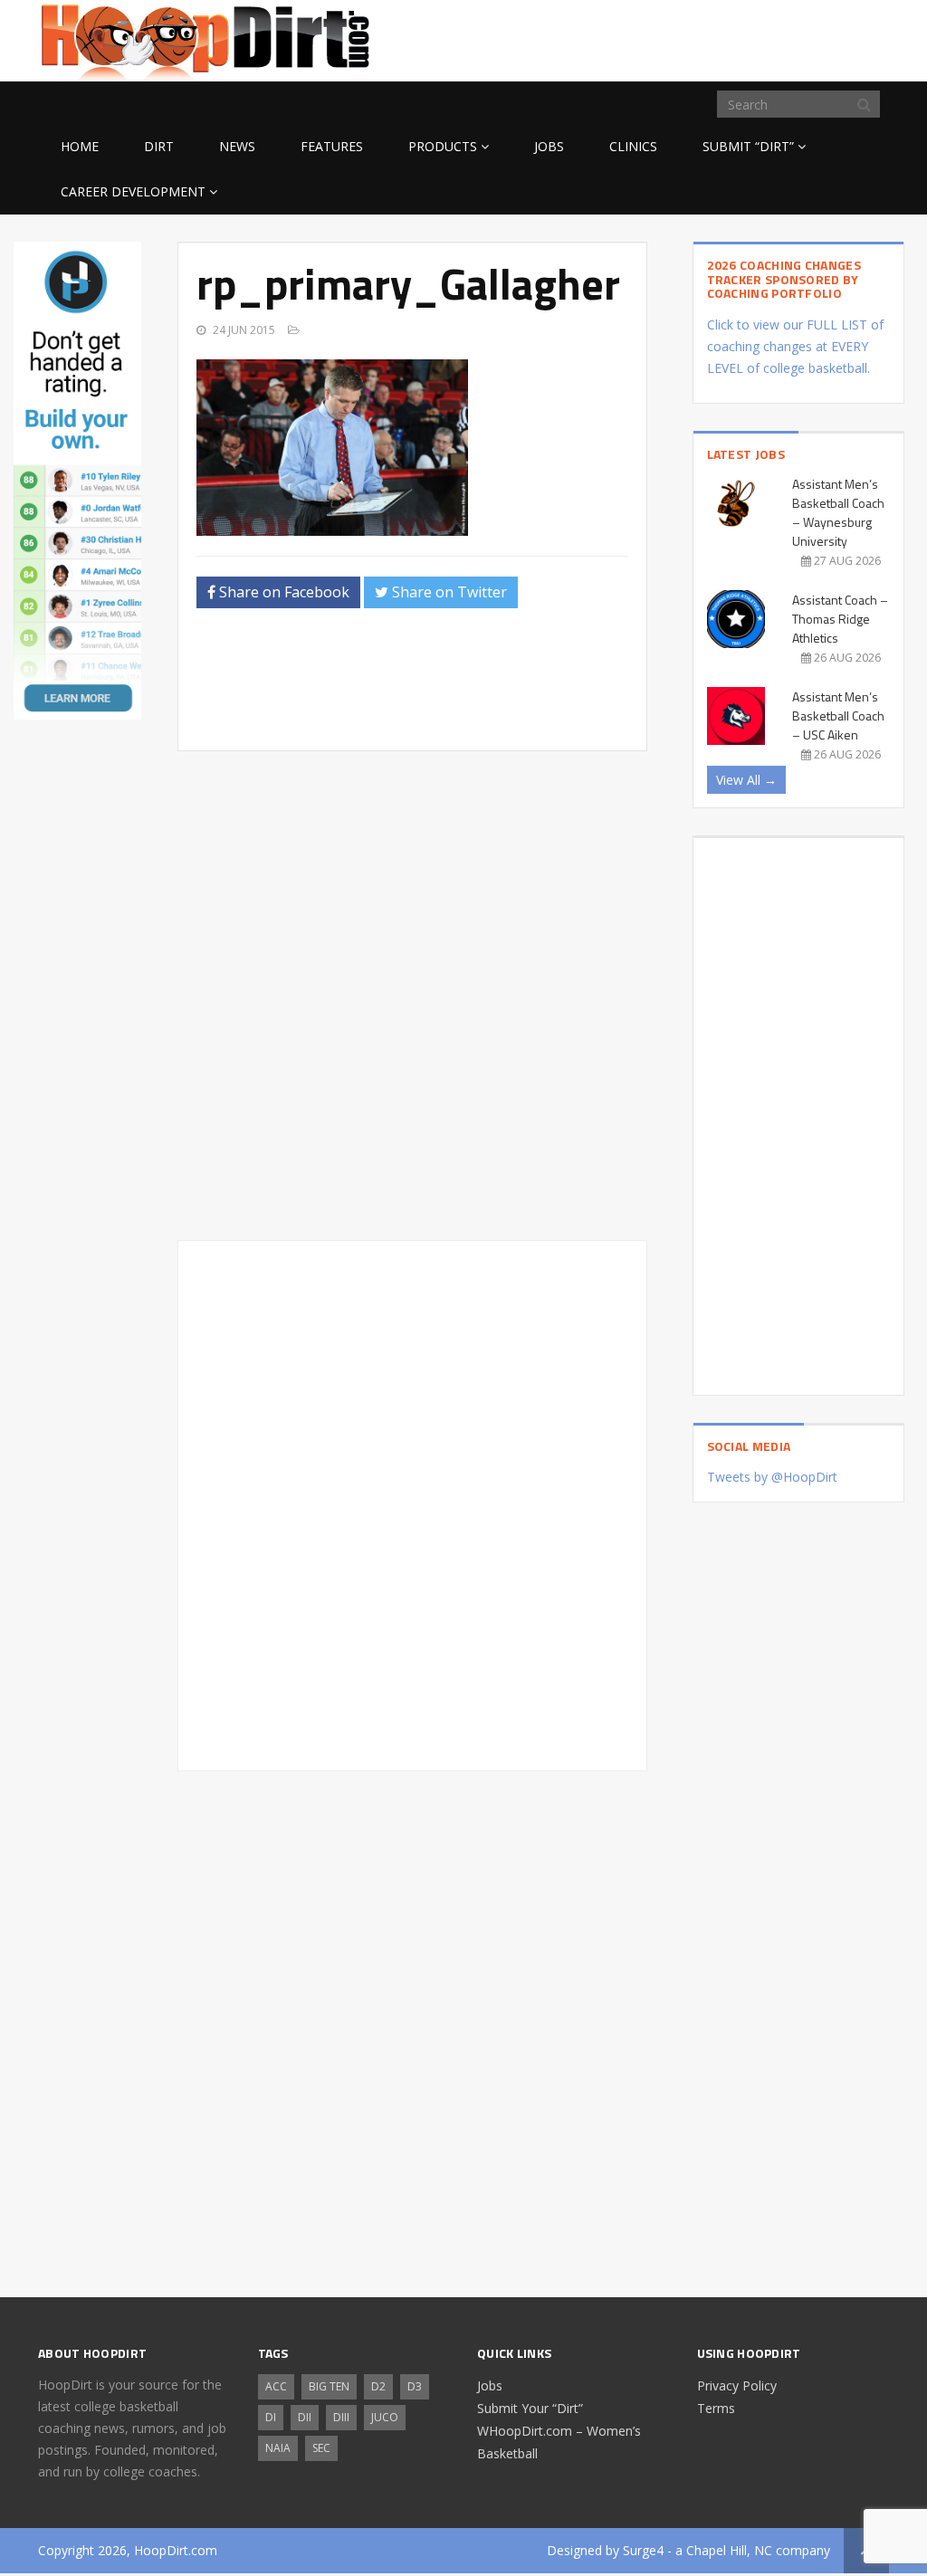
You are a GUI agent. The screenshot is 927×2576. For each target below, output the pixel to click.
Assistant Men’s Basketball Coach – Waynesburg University (838, 512)
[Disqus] (412, 1503)
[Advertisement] (744, 38)
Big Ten (329, 2386)
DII (305, 2417)
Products (443, 146)
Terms (716, 2408)
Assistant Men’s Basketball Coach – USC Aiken (838, 716)
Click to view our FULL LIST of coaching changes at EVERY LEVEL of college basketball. (795, 346)
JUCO (385, 2417)
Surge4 (643, 2550)
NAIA (278, 2448)
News (237, 146)
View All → (746, 780)
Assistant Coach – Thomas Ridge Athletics (840, 619)
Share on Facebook (282, 592)
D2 (378, 2386)
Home (80, 146)
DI (271, 2417)
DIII (341, 2417)
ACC (276, 2386)
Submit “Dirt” (748, 146)
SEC (321, 2448)
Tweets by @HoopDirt (772, 1477)
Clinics (633, 146)
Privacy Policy (737, 2385)
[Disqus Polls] (412, 996)
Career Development (133, 191)
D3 (415, 2386)
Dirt (159, 146)
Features (332, 146)
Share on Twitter (448, 592)
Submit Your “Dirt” (530, 2408)
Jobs (549, 146)
